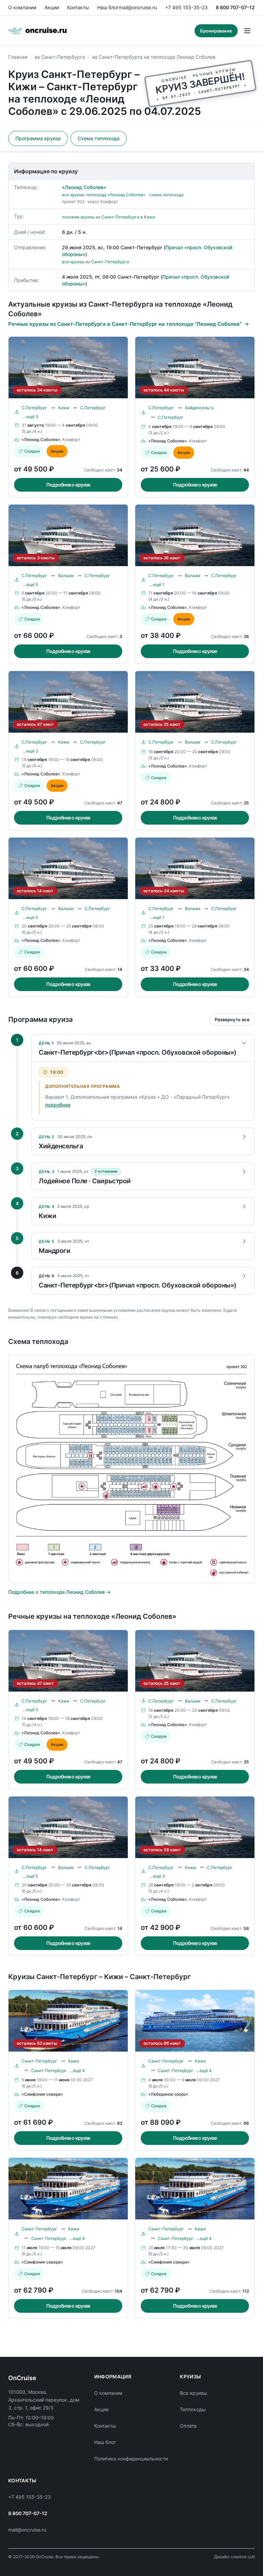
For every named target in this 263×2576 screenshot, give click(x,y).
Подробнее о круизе (68, 485)
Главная (18, 57)
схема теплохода (166, 195)
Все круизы (193, 2393)
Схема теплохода (99, 138)
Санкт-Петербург (39, 2061)
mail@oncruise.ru (138, 7)
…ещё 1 (157, 584)
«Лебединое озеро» (168, 2094)
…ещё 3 (31, 417)
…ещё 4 (77, 2071)
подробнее (58, 1105)
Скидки (32, 451)
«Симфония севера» (42, 2094)
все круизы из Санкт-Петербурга (96, 262)
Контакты (78, 7)
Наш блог (108, 7)
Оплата (188, 2426)
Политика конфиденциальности (131, 2459)
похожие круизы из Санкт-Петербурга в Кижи (108, 217)
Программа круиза (38, 138)
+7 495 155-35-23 (186, 7)
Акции (52, 7)
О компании (22, 7)
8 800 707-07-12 (235, 7)
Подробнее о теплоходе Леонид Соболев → (59, 1592)
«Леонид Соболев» (84, 187)
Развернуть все (232, 1019)
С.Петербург (34, 408)
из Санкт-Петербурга (60, 57)
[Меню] (247, 31)
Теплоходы (193, 2409)
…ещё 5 (30, 584)
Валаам (66, 576)
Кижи (64, 408)
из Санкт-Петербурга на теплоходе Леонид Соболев (154, 57)
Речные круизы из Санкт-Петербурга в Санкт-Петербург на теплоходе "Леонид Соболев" (125, 324)
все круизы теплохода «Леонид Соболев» (104, 195)
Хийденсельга (199, 408)
